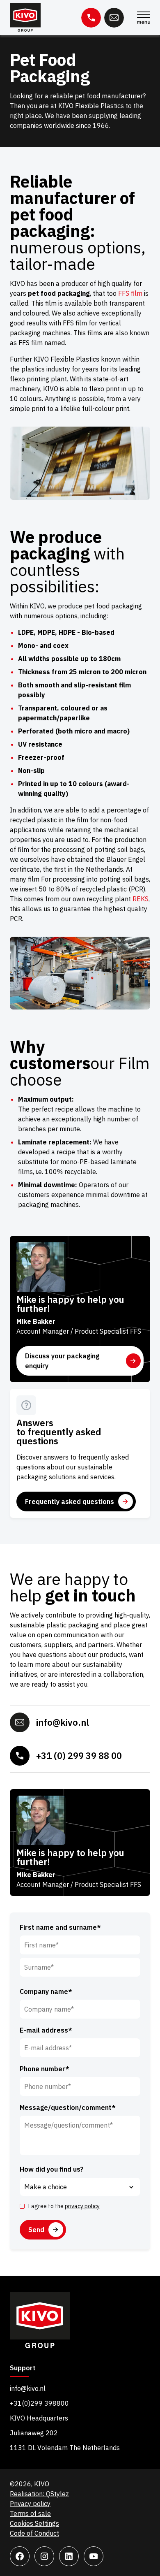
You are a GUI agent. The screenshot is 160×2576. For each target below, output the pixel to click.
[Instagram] (44, 2556)
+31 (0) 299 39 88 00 (79, 1756)
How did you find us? (52, 2169)
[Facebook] (20, 2556)
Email (114, 18)
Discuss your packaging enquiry (62, 1361)
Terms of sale (30, 2513)
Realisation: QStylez (39, 2494)
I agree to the (64, 2206)
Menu (144, 18)
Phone (91, 18)
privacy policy (82, 2206)
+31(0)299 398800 (39, 2403)
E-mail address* (46, 2030)
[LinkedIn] (69, 2556)
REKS (141, 899)
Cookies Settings (34, 2523)
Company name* (46, 1991)
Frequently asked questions (70, 1502)
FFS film (130, 293)
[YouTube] (94, 2556)
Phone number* (45, 2069)
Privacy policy (30, 2504)
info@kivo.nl (63, 1722)
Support (23, 2368)
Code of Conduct (34, 2533)
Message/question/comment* (68, 2107)
